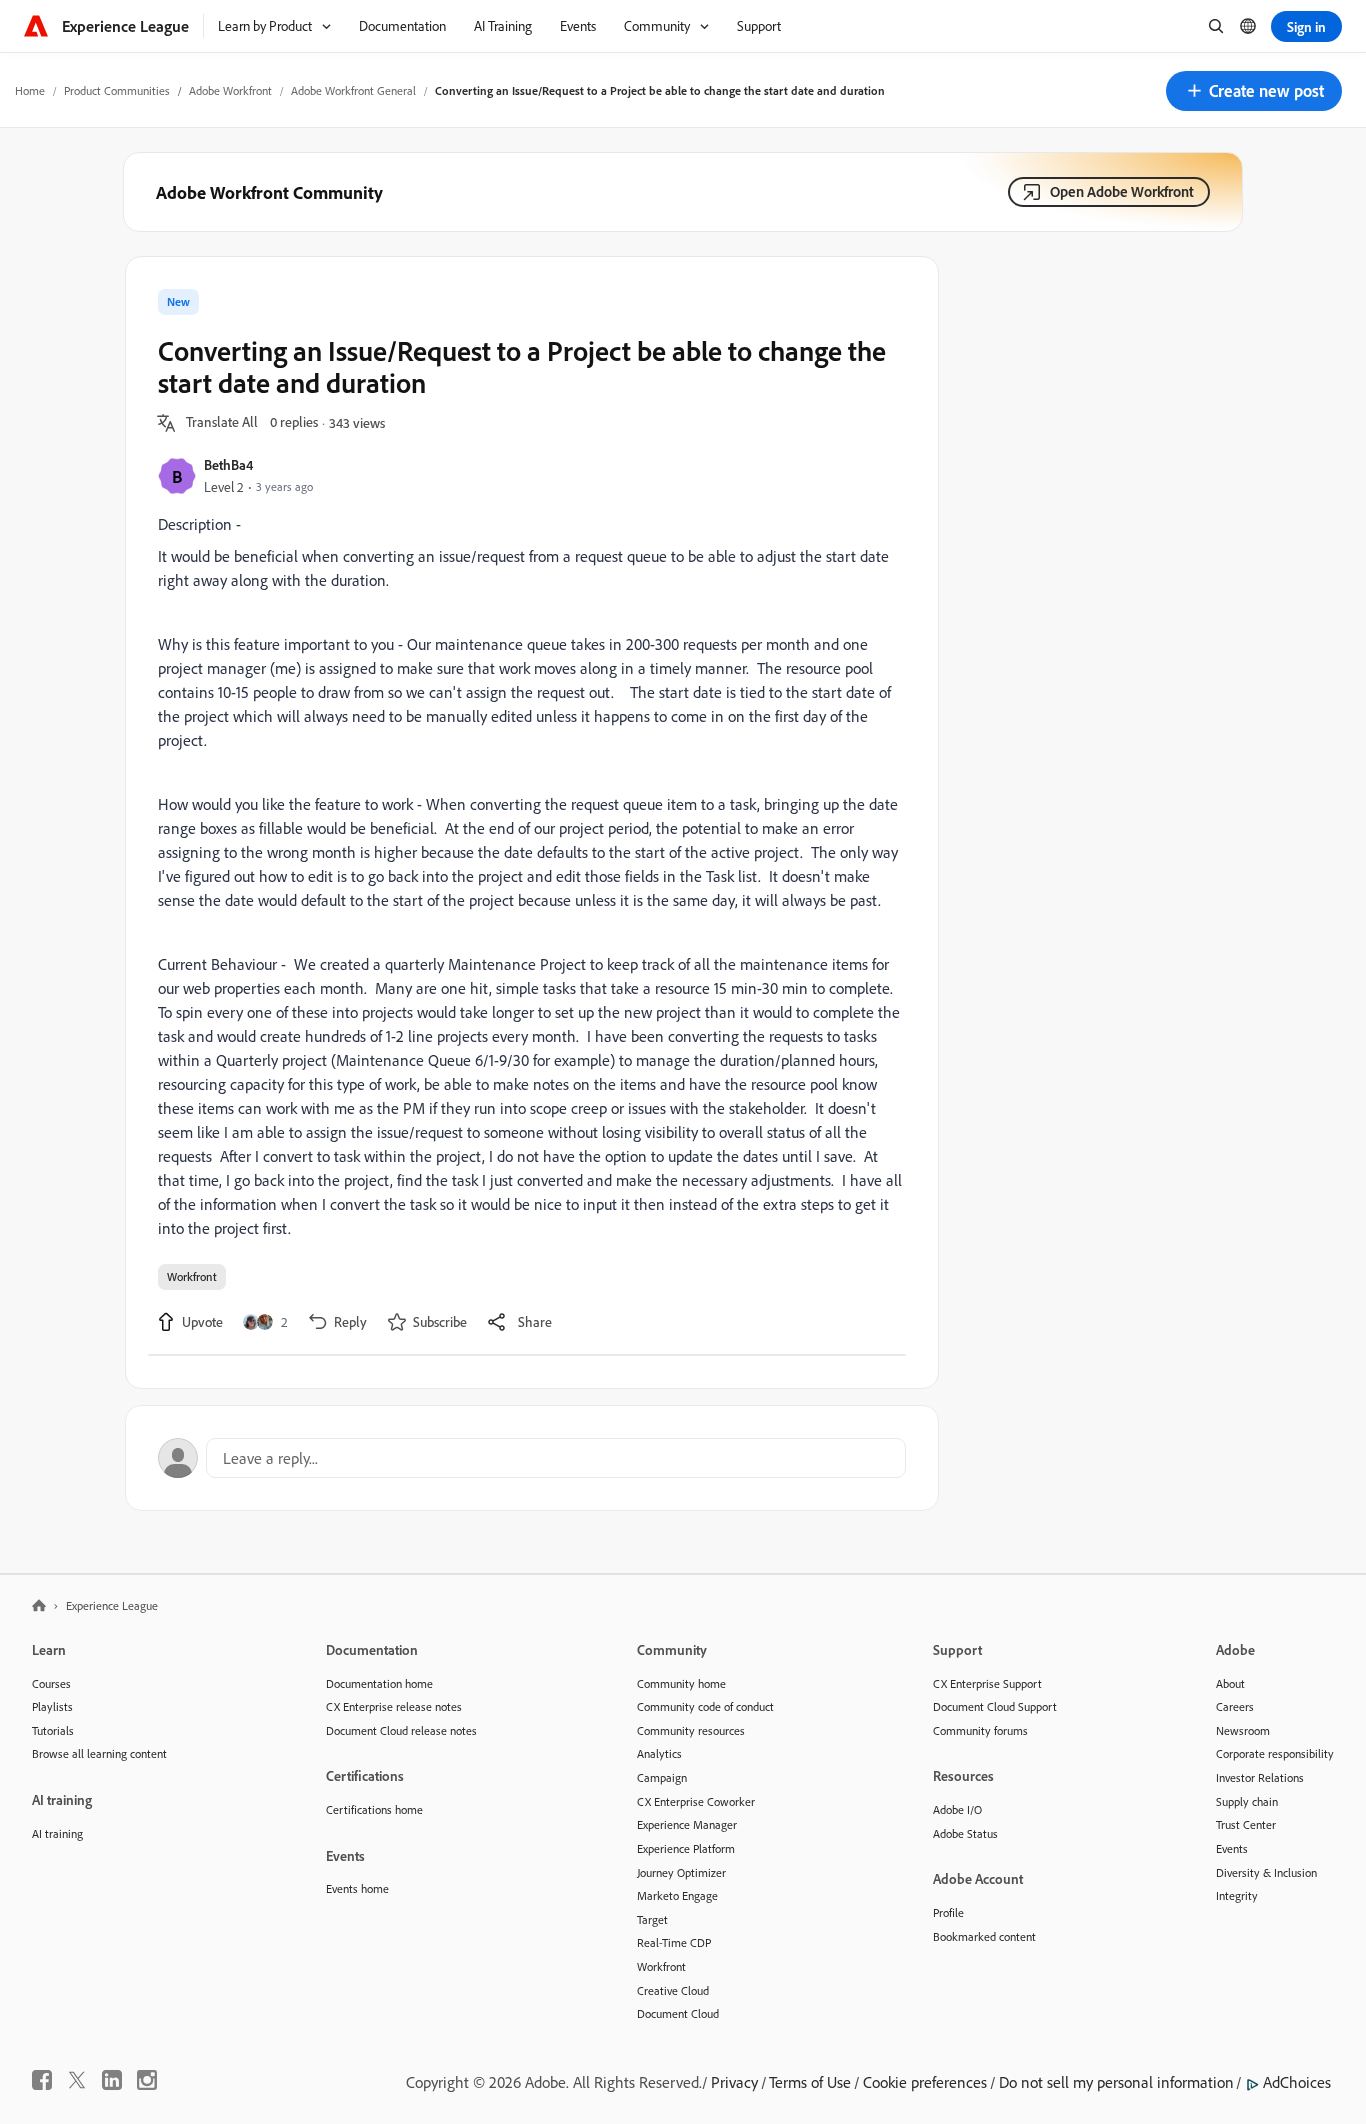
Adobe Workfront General (353, 90)
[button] (1254, 91)
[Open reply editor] (532, 1458)
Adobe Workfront (230, 90)
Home (30, 90)
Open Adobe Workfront (1122, 191)
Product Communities (117, 90)
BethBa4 (228, 464)
